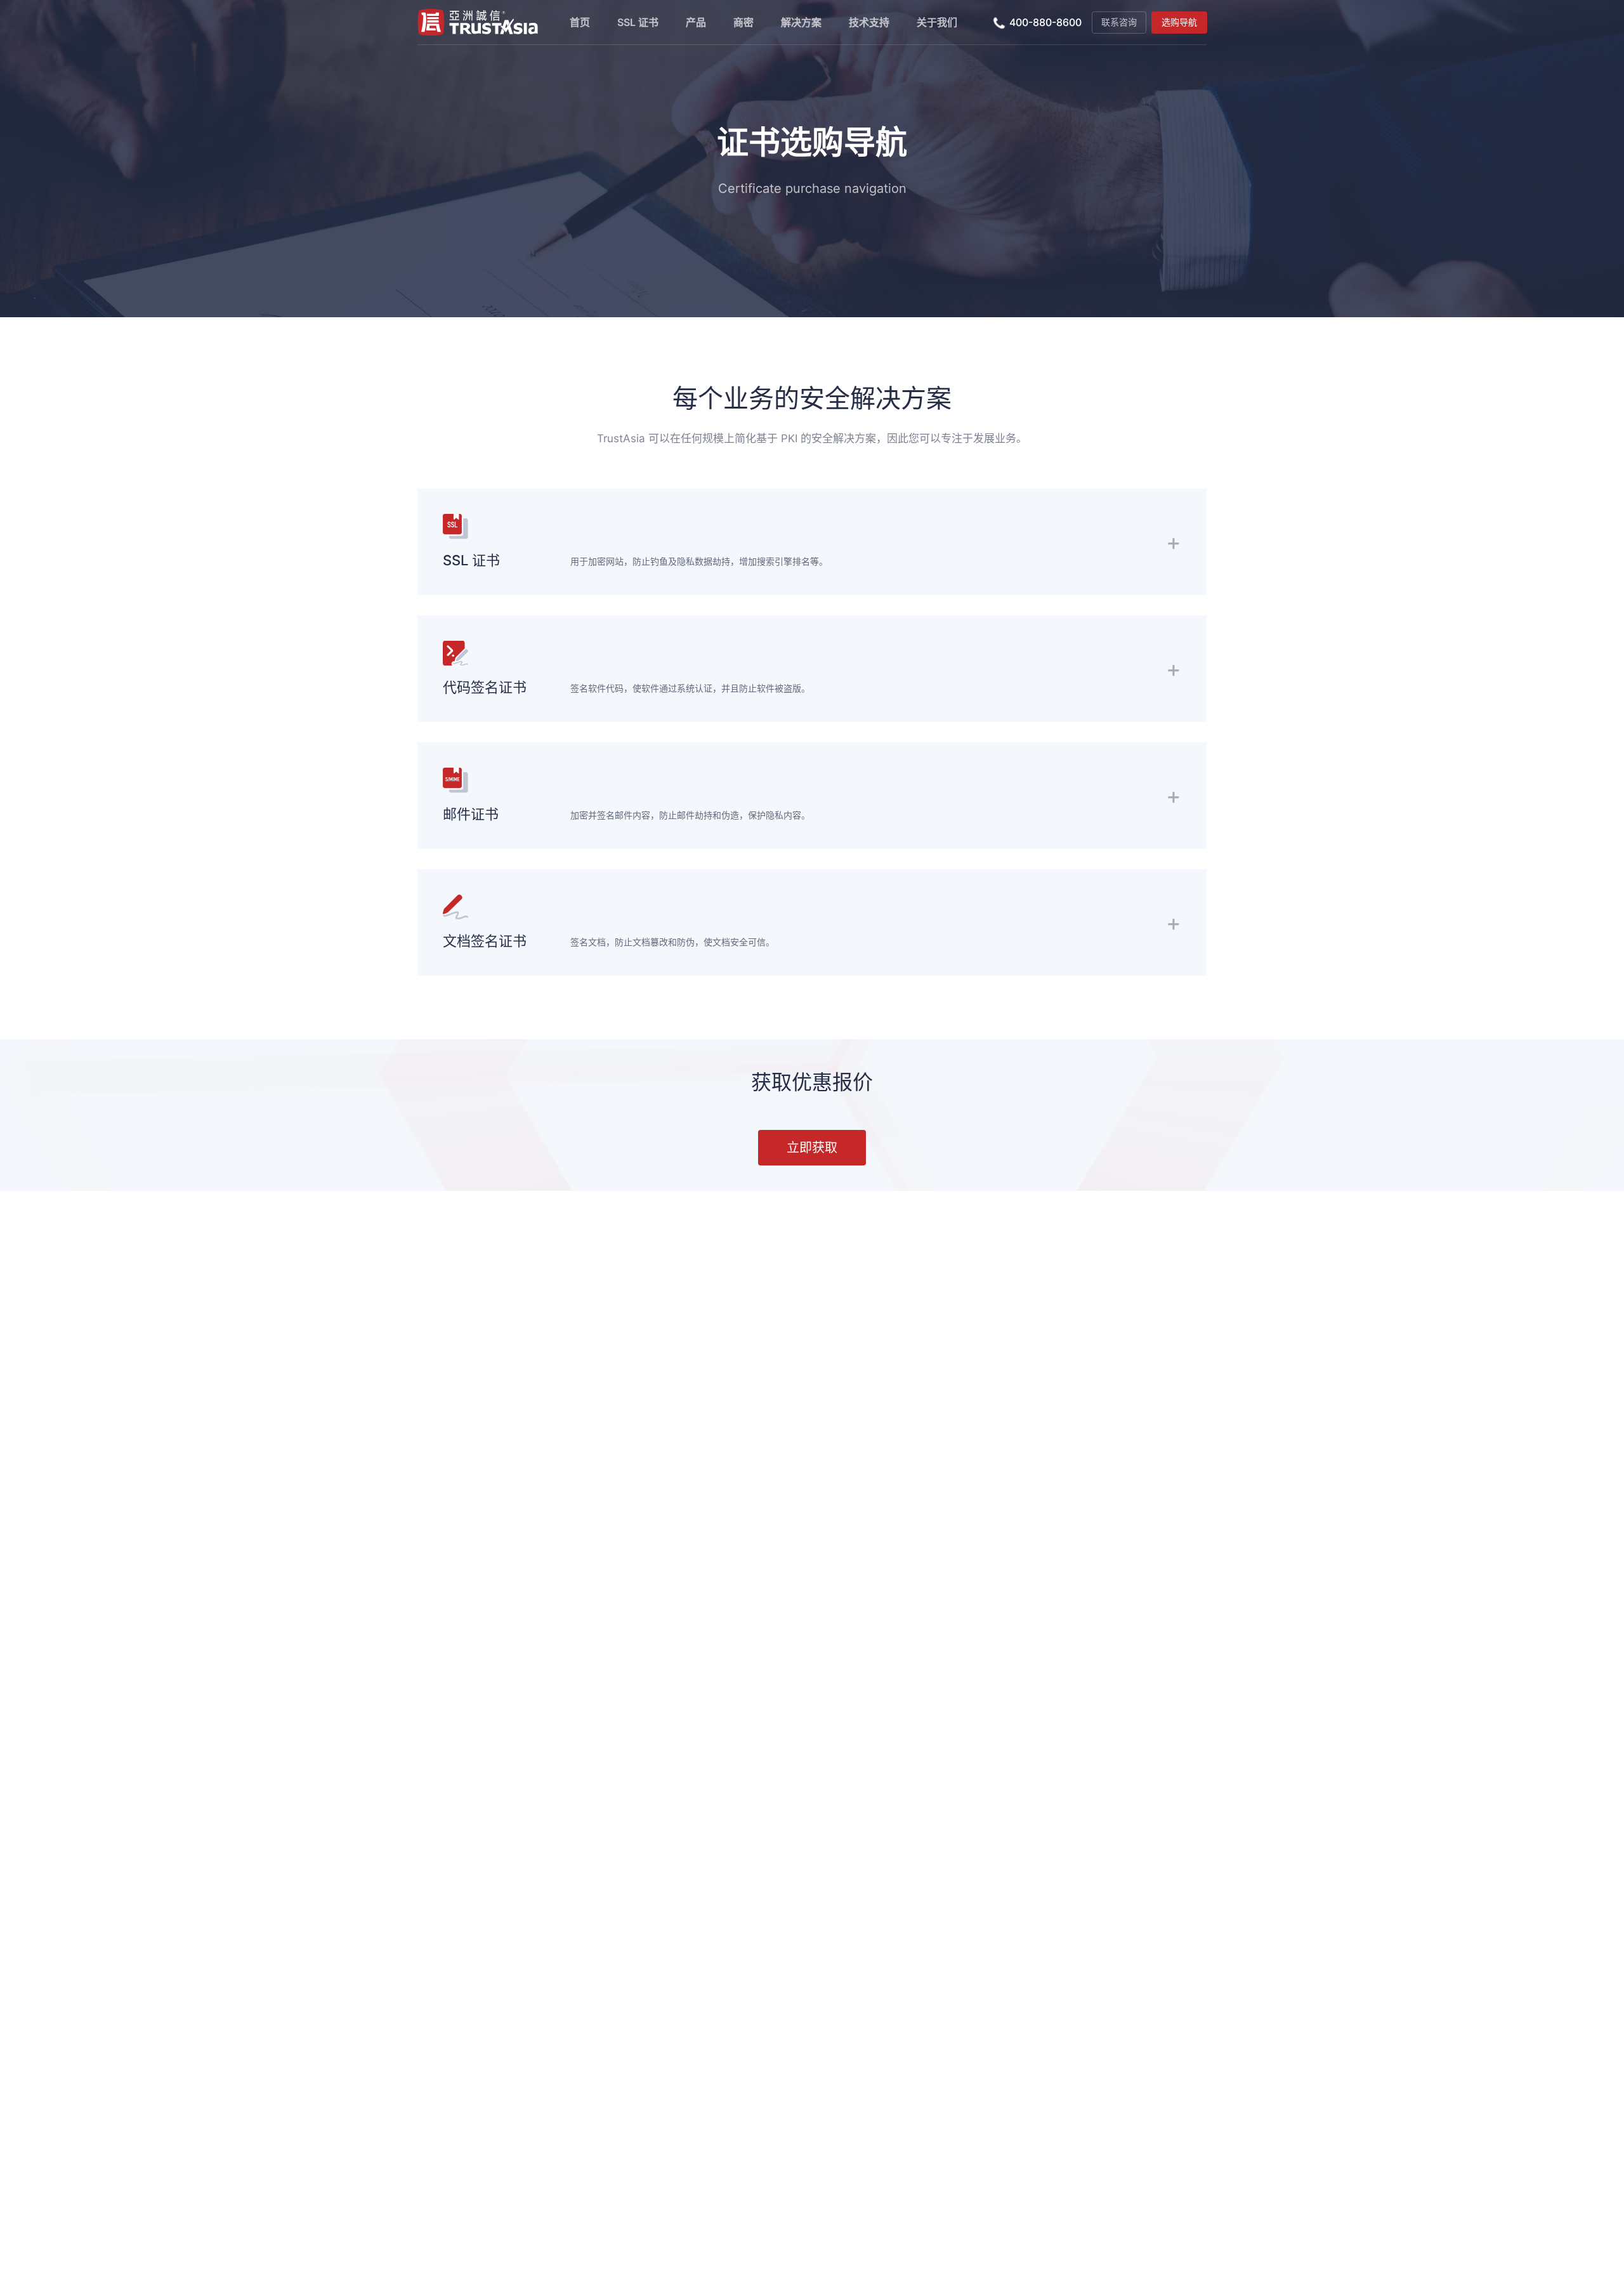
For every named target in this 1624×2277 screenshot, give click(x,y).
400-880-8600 (1045, 22)
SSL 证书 (638, 22)
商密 (743, 22)
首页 (580, 22)
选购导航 (1179, 22)
